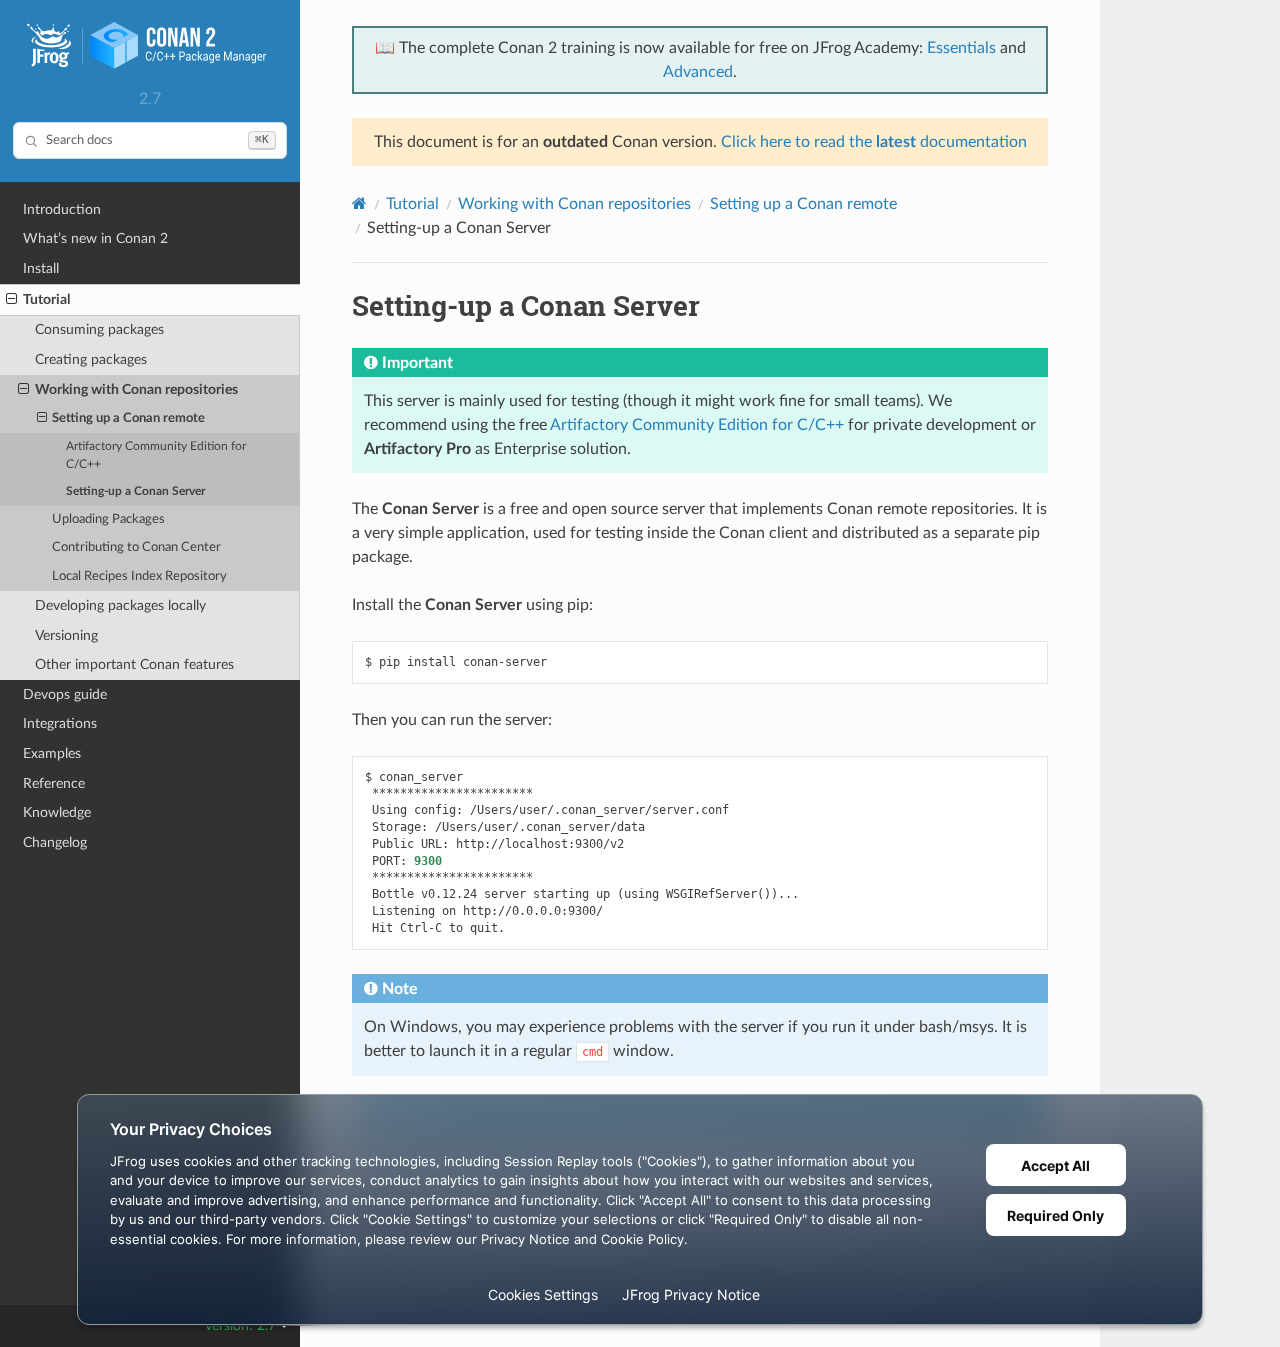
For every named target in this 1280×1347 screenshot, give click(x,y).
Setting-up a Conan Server (135, 491)
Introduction (62, 209)
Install (41, 268)
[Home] (359, 203)
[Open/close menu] (11, 300)
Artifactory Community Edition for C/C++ (156, 455)
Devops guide (65, 694)
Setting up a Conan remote (128, 418)
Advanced (698, 72)
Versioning (66, 635)
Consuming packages (99, 329)
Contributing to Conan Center (136, 547)
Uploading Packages (108, 519)
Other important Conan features (134, 664)
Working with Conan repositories (136, 389)
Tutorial (46, 299)
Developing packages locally (120, 605)
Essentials (961, 48)
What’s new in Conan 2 (95, 238)
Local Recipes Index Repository (139, 576)
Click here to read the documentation (874, 142)
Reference (54, 783)
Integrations (60, 723)
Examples (52, 753)
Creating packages (91, 359)
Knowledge (57, 812)
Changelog (55, 842)
